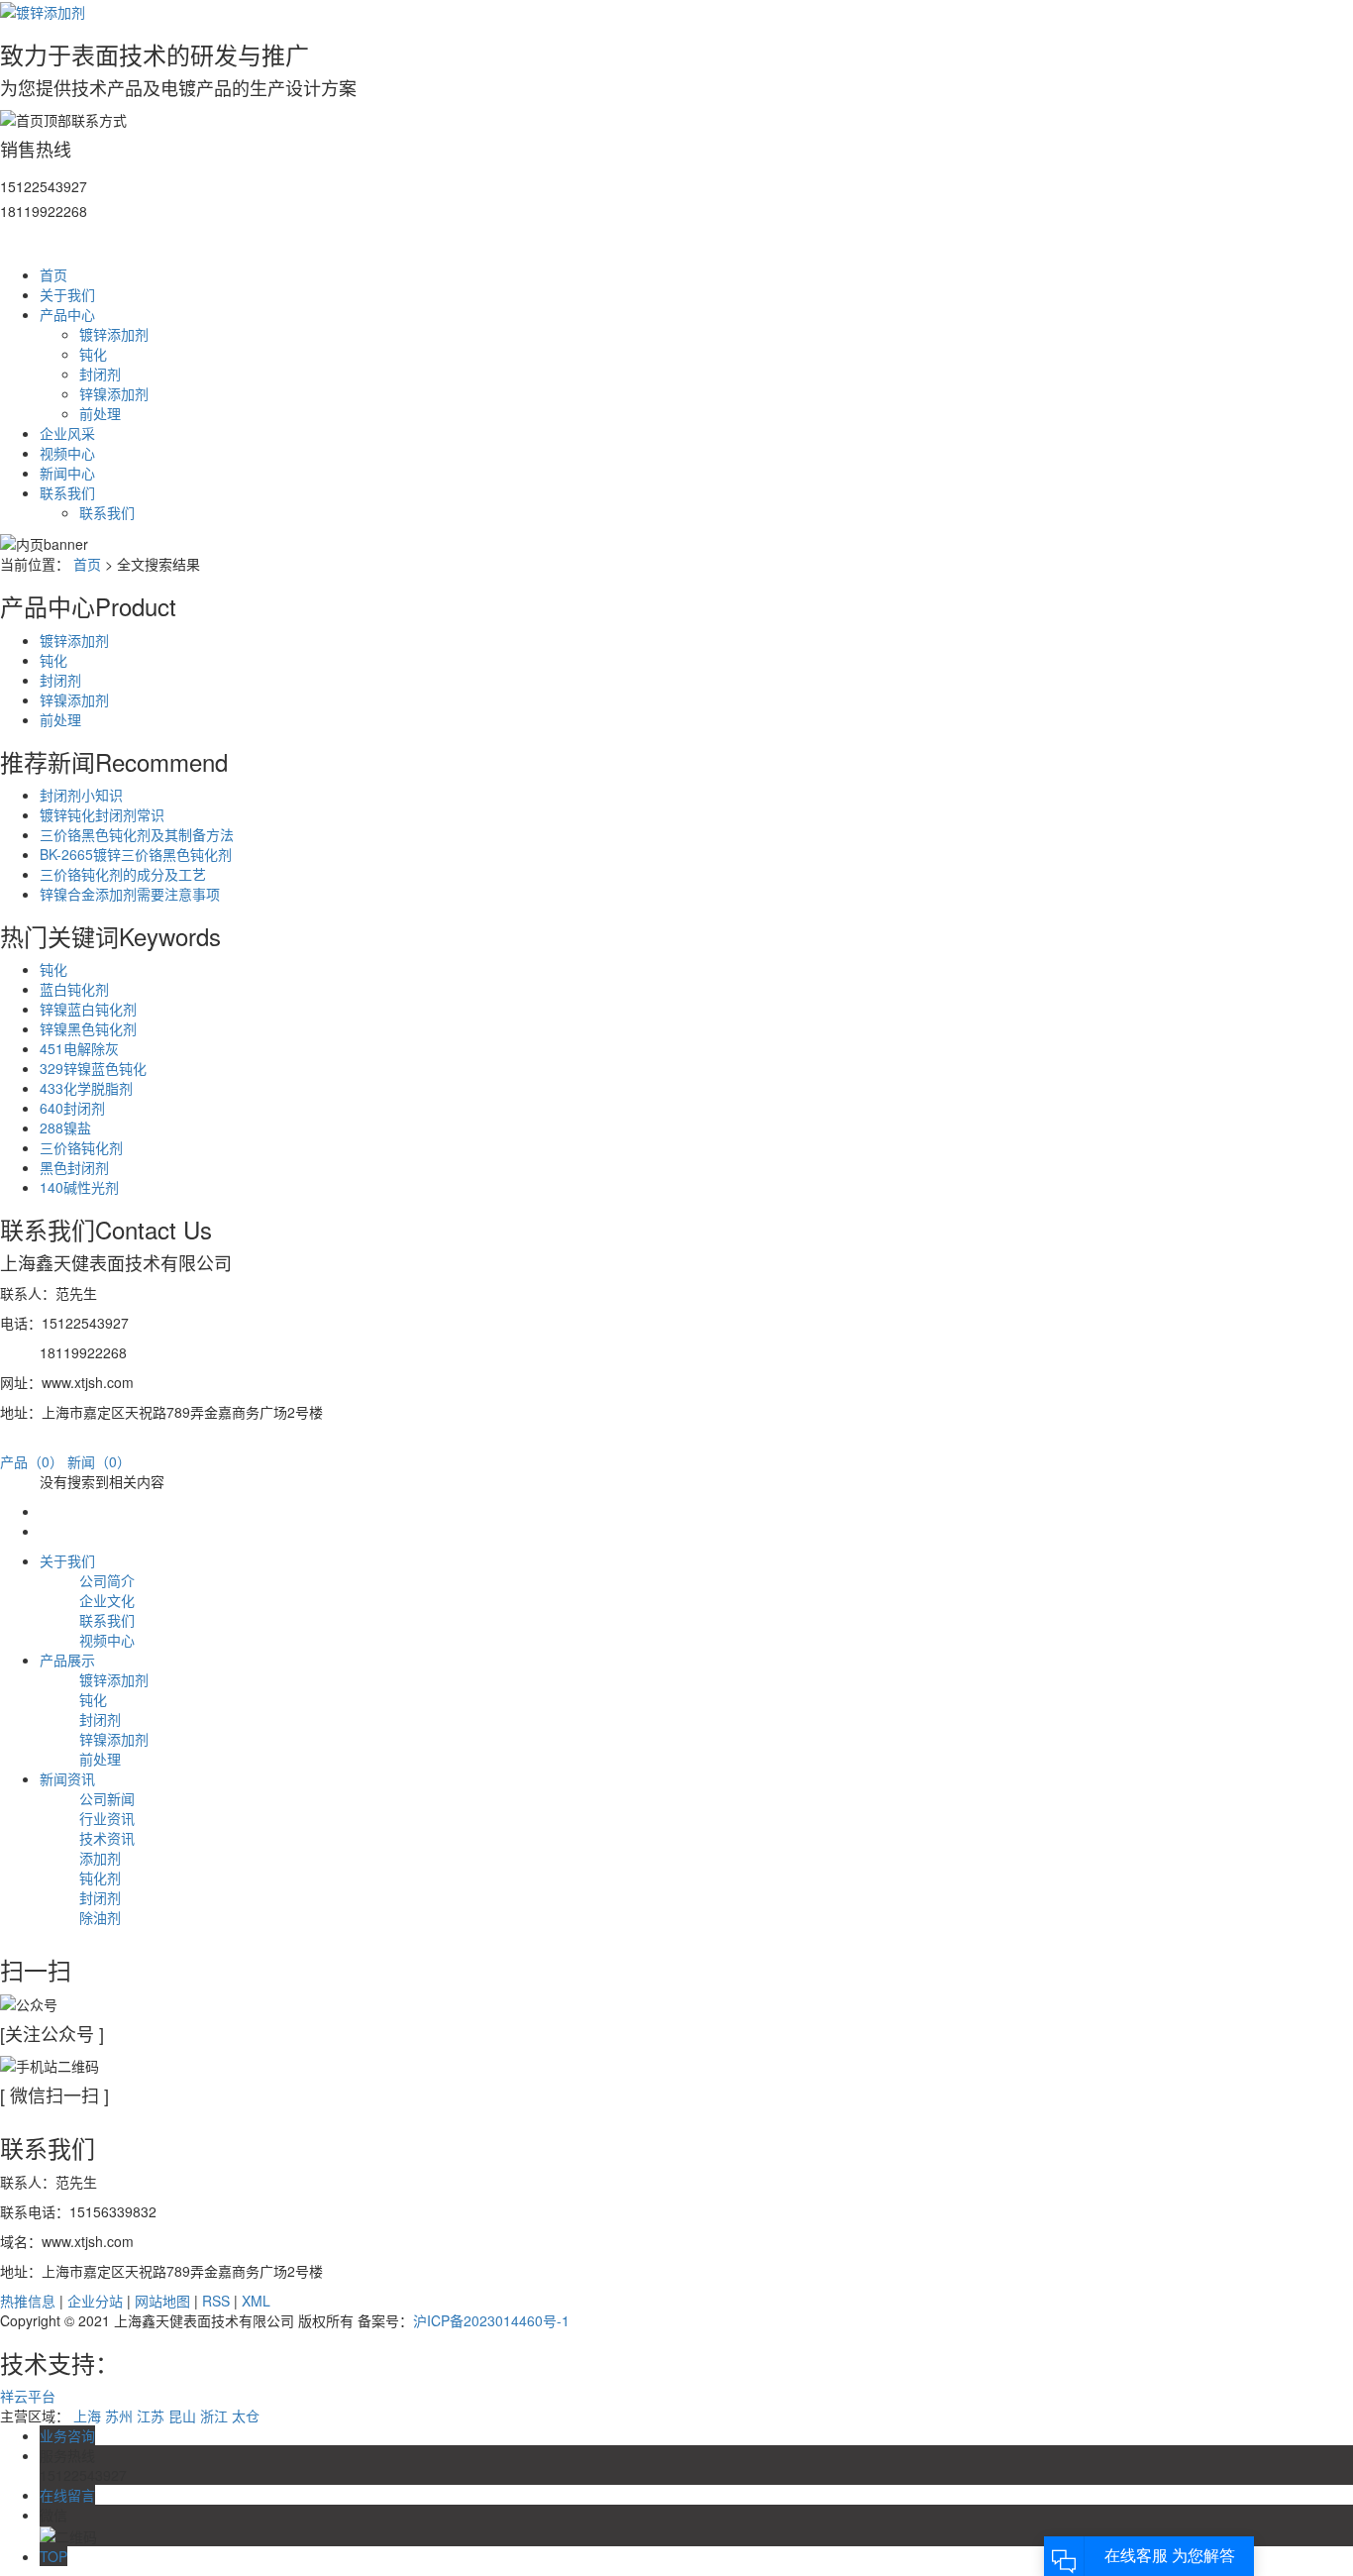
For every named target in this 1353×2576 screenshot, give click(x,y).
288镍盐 (65, 1127)
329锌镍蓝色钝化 (93, 1068)
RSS (216, 2301)
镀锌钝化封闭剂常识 (102, 814)
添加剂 (100, 1858)
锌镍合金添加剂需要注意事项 (130, 894)
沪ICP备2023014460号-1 (491, 2320)
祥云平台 (28, 2396)
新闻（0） (99, 1461)
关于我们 (67, 294)
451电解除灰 (79, 1048)
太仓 (246, 2415)
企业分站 (95, 2301)
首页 (53, 274)
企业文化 (107, 1600)
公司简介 (107, 1580)
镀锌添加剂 (114, 334)
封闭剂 (100, 374)
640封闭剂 (72, 1108)
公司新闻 (107, 1798)
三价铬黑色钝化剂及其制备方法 (137, 834)
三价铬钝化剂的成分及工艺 (123, 874)
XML (256, 2301)
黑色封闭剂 (74, 1167)
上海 (87, 2415)
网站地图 (162, 2301)
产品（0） (32, 1461)
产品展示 (67, 1660)
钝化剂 (100, 1878)
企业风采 (67, 433)
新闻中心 (67, 473)
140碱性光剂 (79, 1187)
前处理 (100, 413)
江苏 (151, 2415)
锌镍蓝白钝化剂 (88, 1009)
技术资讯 (107, 1838)
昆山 (182, 2415)
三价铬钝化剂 (81, 1147)
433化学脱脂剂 (86, 1088)
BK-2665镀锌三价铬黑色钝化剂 (136, 854)
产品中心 (67, 314)
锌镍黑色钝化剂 (88, 1028)
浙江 (214, 2415)
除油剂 (100, 1917)
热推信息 (28, 2301)
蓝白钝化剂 (74, 989)
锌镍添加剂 (114, 393)
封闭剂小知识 (81, 795)
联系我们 (67, 492)
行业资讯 (107, 1818)
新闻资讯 (67, 1778)
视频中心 (67, 453)
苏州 (119, 2415)
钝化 (93, 354)
